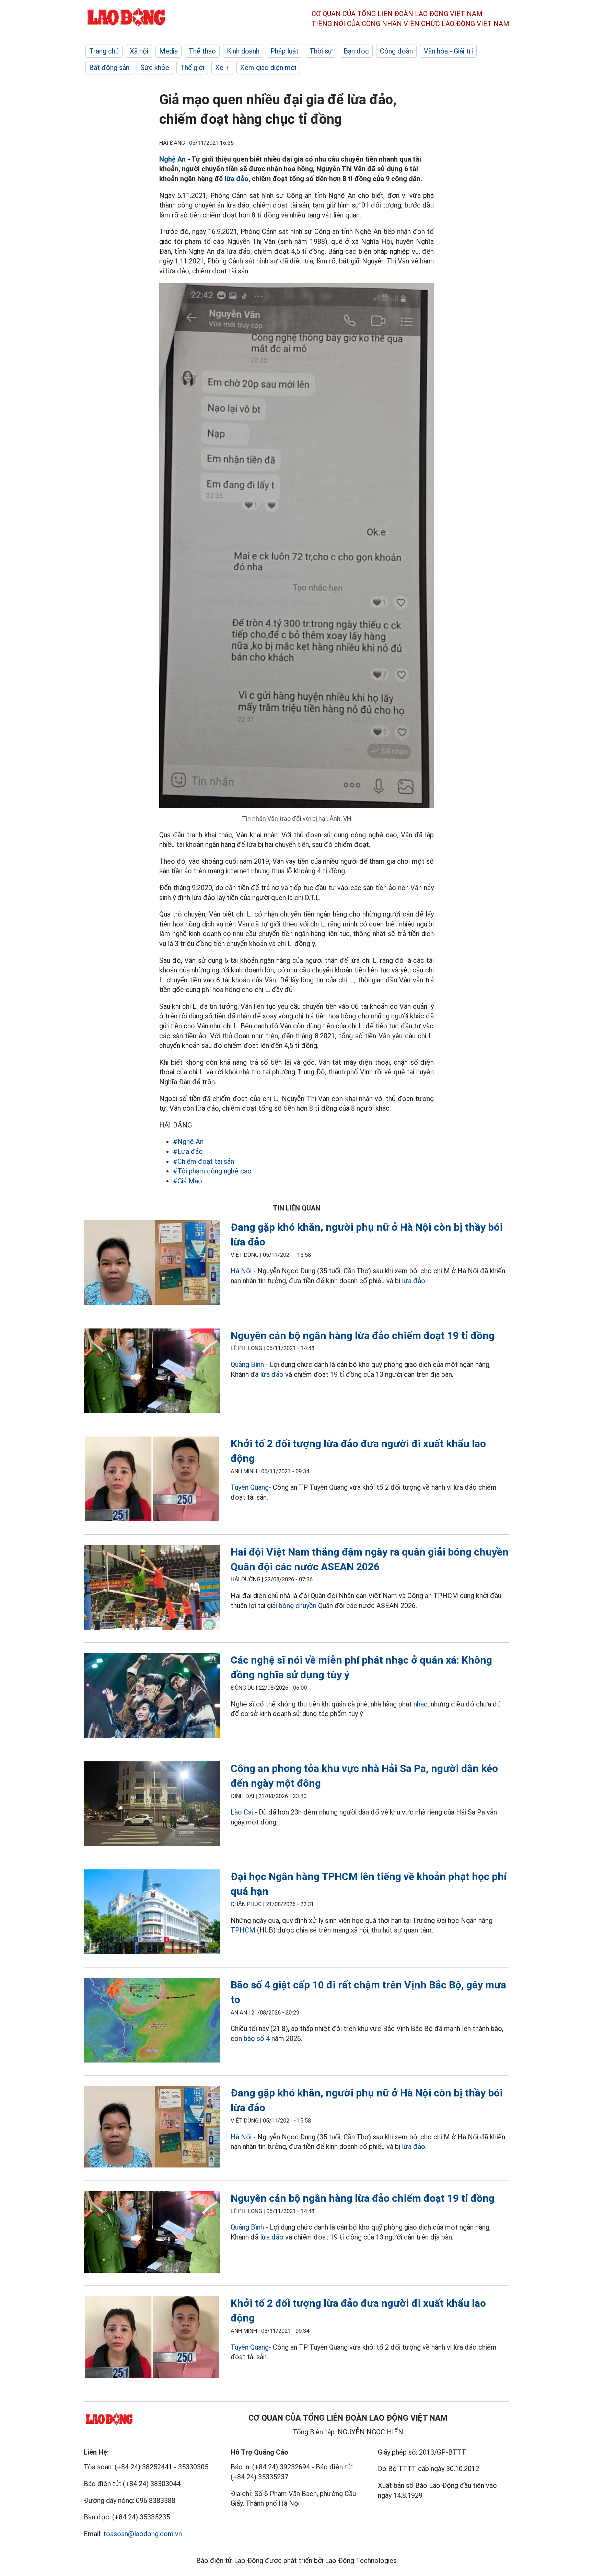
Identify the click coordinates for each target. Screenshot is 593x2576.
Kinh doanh (243, 51)
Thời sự (321, 51)
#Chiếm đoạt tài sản (204, 1161)
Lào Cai (242, 1812)
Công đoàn (396, 51)
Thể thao (202, 51)
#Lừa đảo (188, 1151)
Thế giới (192, 68)
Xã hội (139, 51)
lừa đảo (237, 179)
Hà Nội (241, 1271)
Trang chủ (104, 51)
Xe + (222, 68)
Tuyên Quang (250, 1487)
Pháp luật (284, 51)
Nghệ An (172, 159)
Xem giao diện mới (268, 68)
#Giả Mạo (188, 1181)
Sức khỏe (155, 68)
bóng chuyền (298, 1606)
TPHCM (243, 1930)
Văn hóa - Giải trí (448, 51)
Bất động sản (109, 68)
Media (168, 51)
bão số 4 (257, 2039)
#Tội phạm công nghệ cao (212, 1171)
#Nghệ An (188, 1142)
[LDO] (152, 1264)
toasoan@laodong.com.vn (143, 2534)
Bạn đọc (356, 51)
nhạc (421, 1704)
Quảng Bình (247, 1364)
